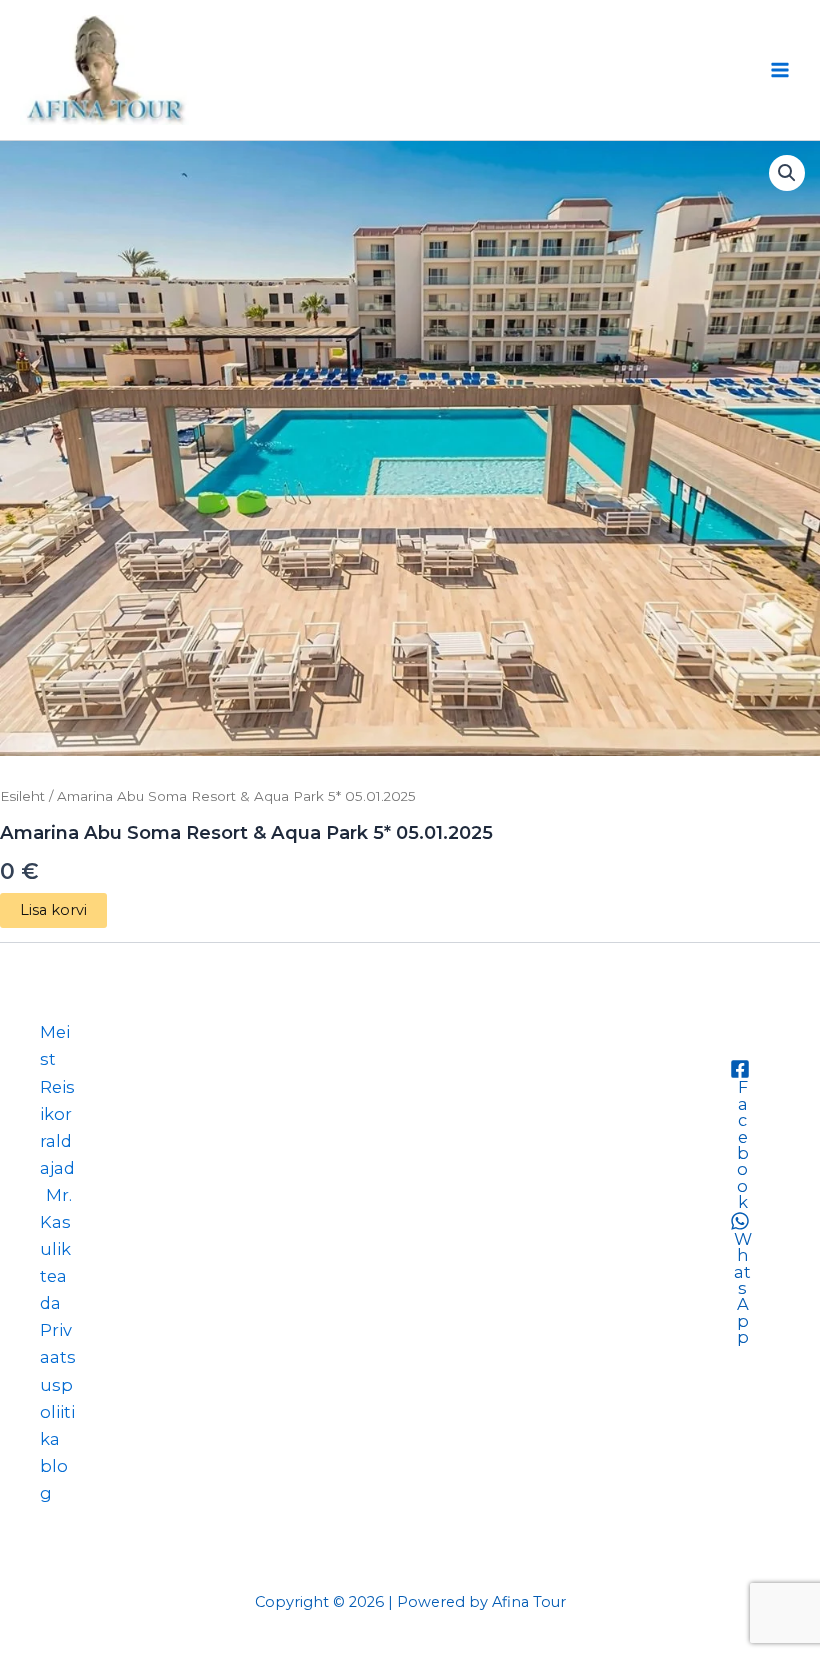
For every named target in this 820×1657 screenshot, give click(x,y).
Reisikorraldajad (57, 1127)
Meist (55, 1045)
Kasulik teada (55, 1262)
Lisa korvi (53, 910)
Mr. (59, 1195)
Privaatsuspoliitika (58, 1384)
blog (54, 1479)
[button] (787, 173)
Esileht (22, 796)
